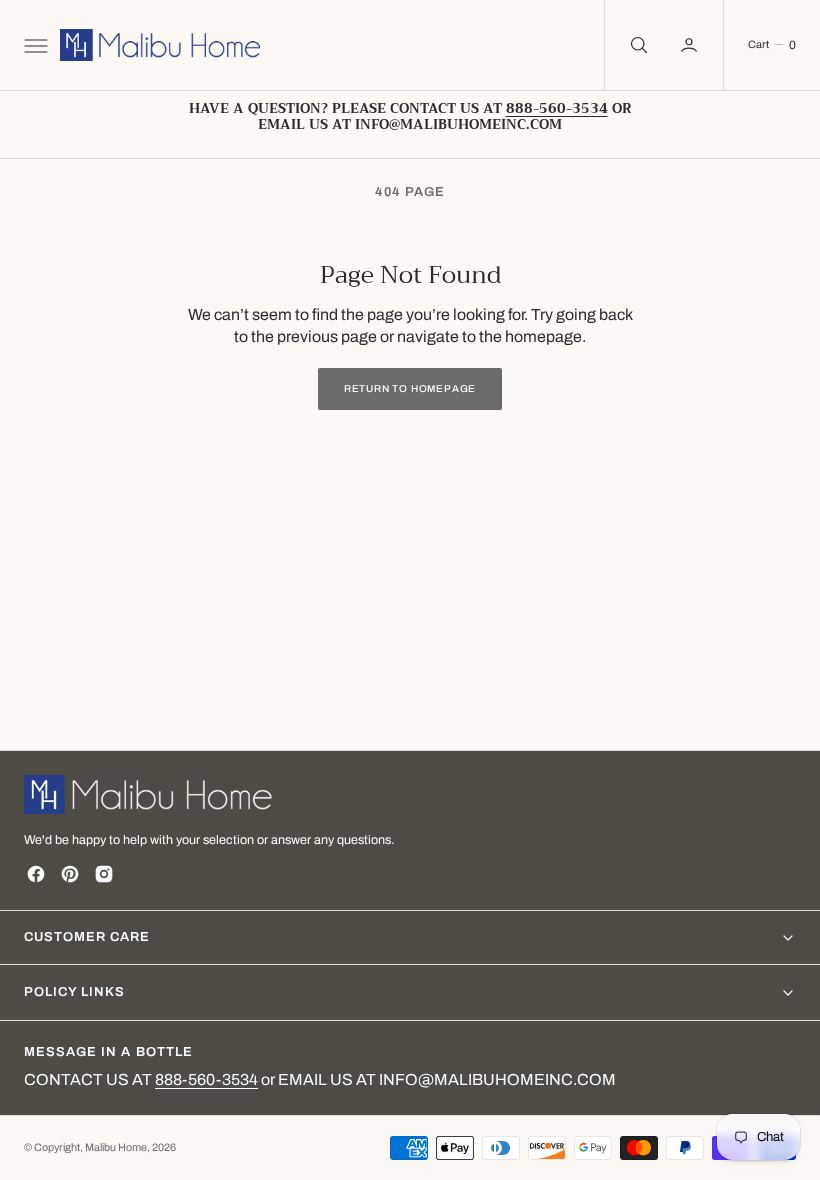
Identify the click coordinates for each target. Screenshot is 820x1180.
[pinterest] (70, 874)
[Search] (637, 45)
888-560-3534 (206, 1079)
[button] (34, 45)
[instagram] (104, 874)
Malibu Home (116, 1147)
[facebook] (36, 874)
